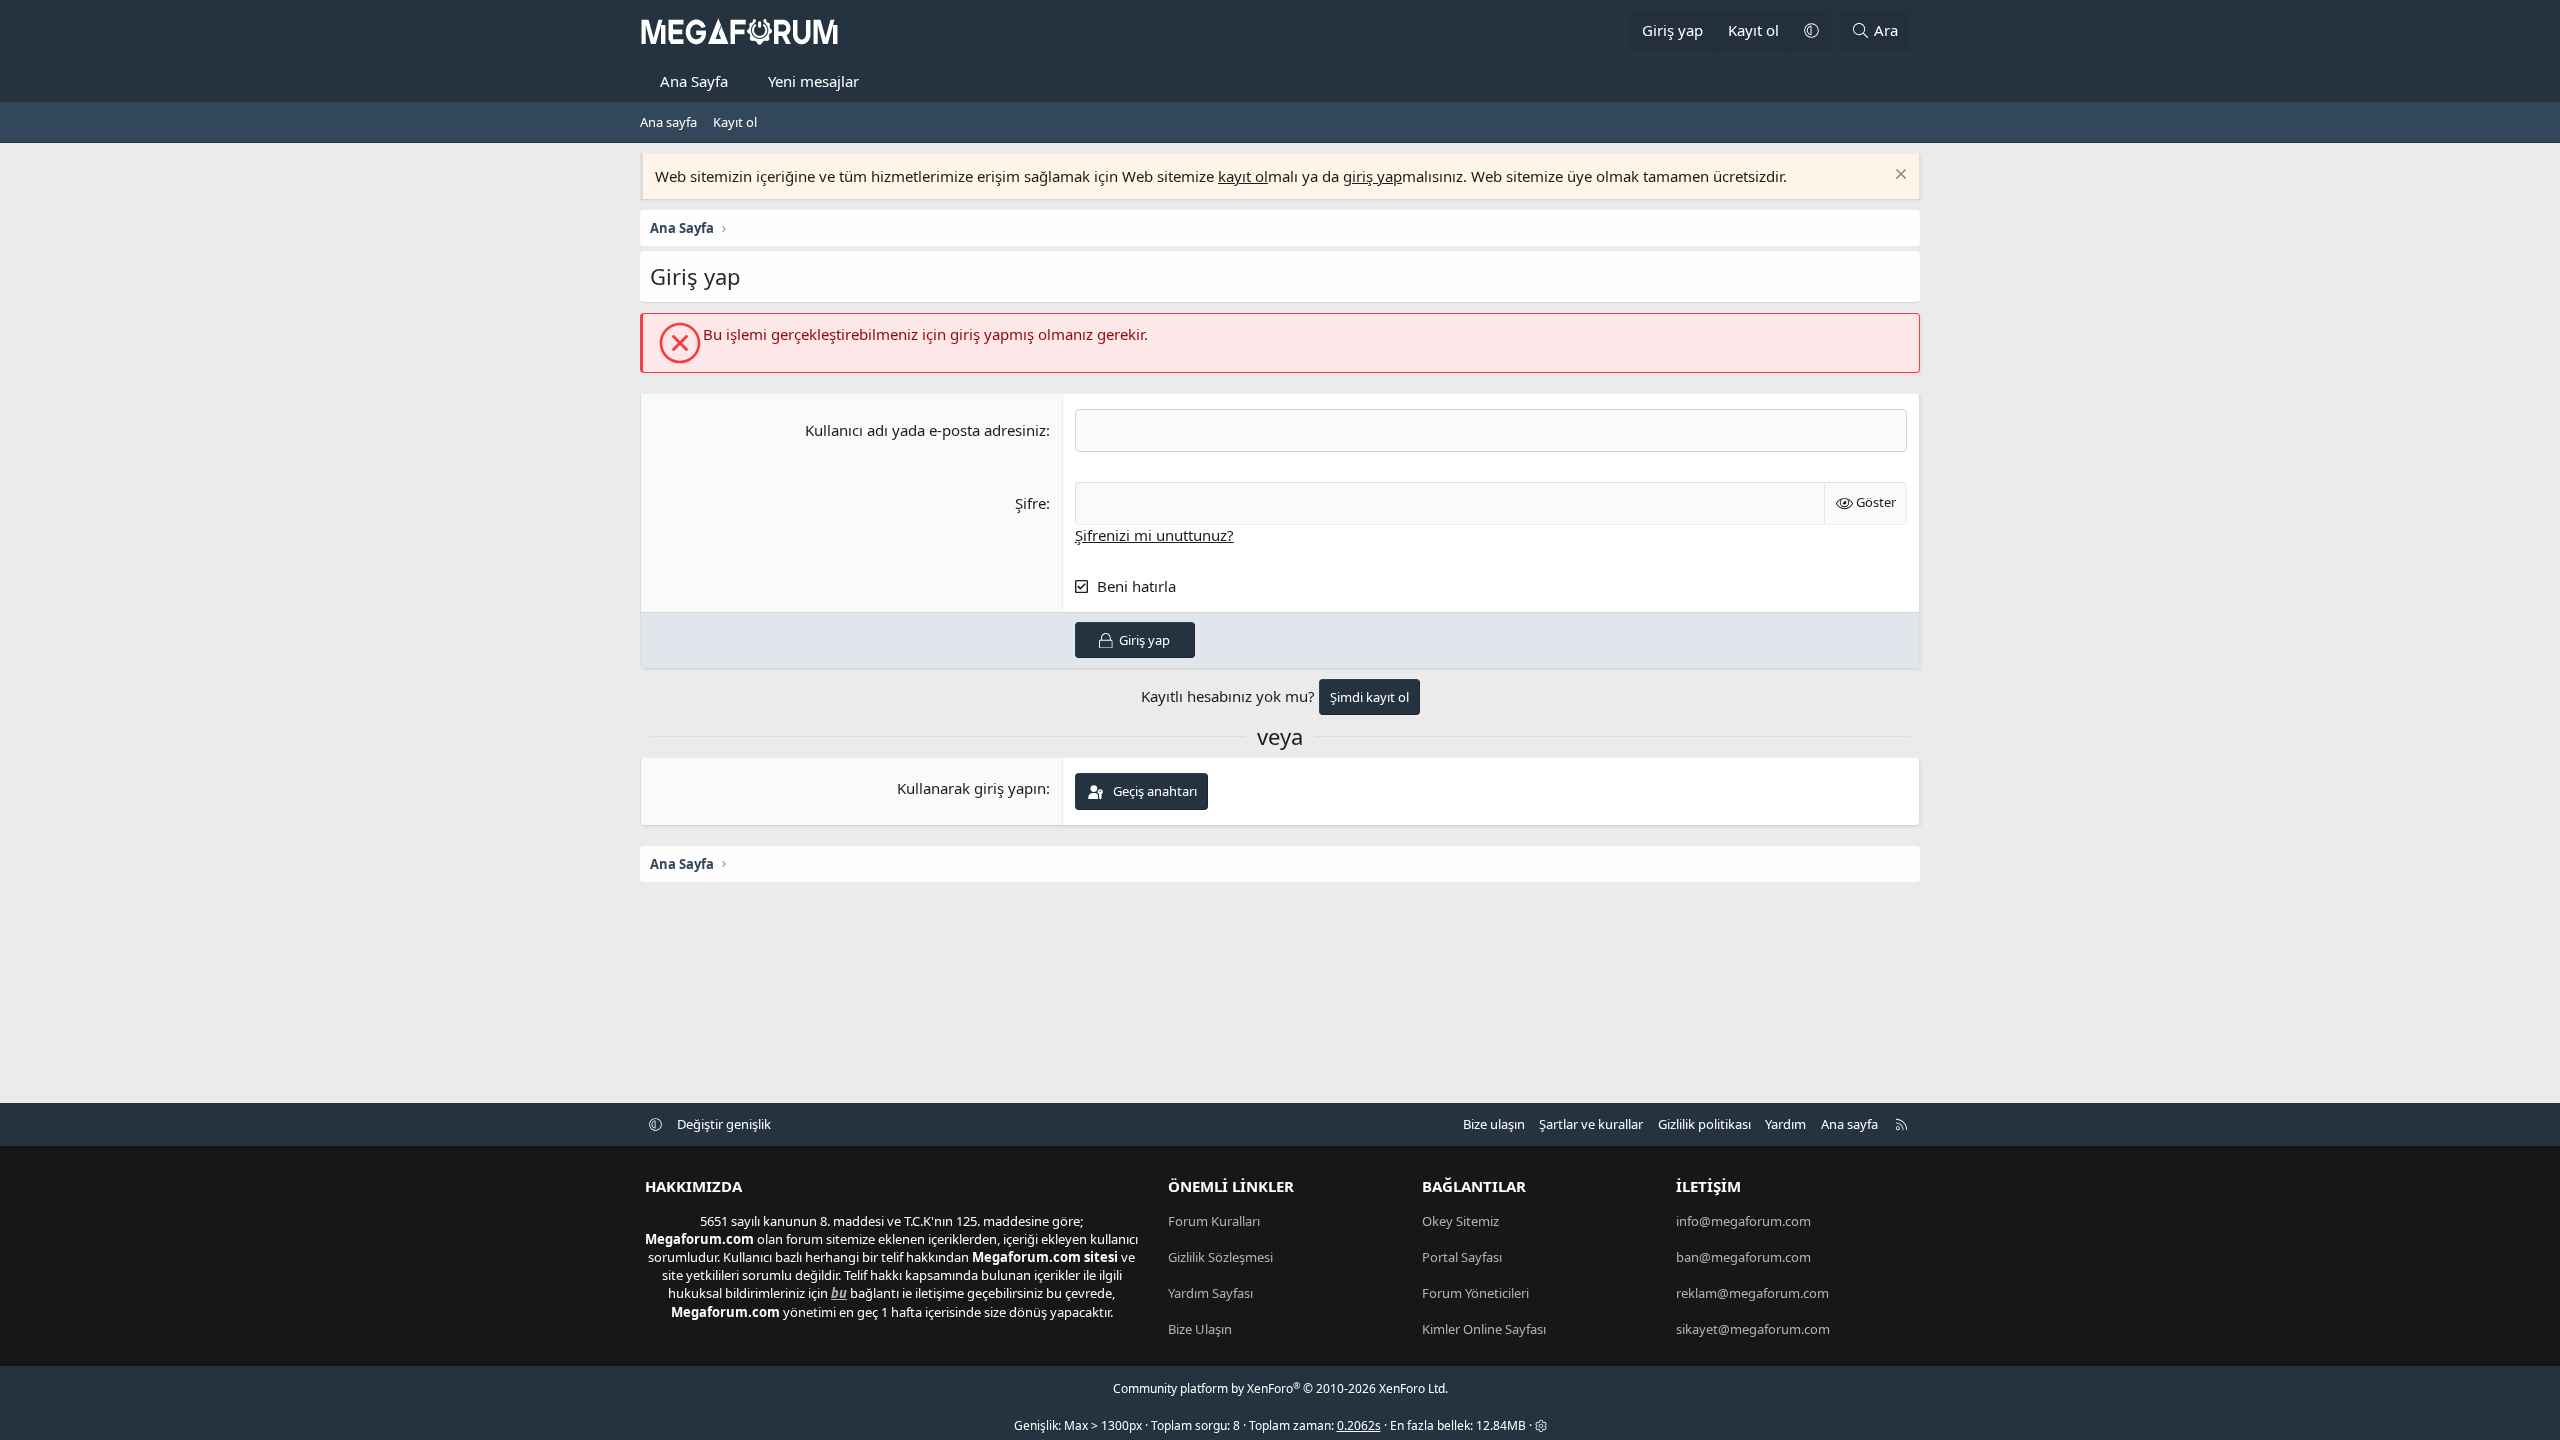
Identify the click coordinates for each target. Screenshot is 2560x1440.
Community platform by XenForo (1280, 1388)
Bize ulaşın (1494, 1124)
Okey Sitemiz (1460, 1221)
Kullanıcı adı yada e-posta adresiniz (925, 430)
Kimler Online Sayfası (1484, 1329)
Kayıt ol (735, 122)
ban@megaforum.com (1743, 1257)
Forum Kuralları (1214, 1221)
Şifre (1030, 503)
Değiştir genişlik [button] (724, 1124)
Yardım (1785, 1124)
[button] (1811, 30)
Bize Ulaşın (1200, 1329)
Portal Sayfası (1462, 1257)
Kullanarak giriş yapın (971, 788)
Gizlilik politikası (1704, 1124)
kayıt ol (1243, 176)
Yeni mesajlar (813, 81)
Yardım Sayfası (1210, 1293)
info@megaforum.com (1743, 1221)
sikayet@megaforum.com (1753, 1329)
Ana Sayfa (694, 81)
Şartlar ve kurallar (1591, 1124)
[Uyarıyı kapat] (1898, 176)
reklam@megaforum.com (1752, 1293)
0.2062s (1359, 1425)
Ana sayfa (668, 122)
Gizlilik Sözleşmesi (1220, 1257)
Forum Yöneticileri (1475, 1293)
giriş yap (1372, 176)
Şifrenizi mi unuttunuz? (1154, 535)
